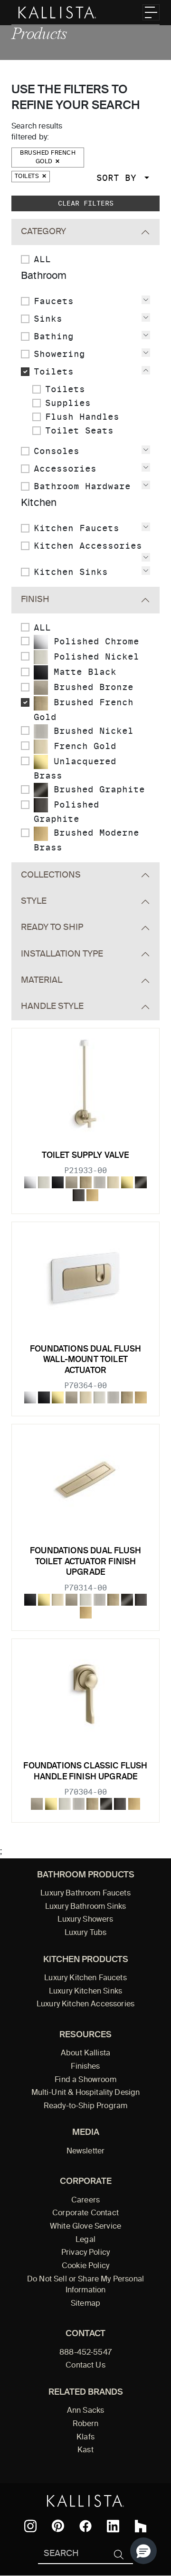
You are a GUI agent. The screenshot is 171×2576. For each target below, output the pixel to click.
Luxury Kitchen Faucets (85, 1978)
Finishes (85, 2067)
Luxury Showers (85, 1920)
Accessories (65, 469)
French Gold (82, 746)
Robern (86, 2424)
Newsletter (86, 2152)
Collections (51, 875)
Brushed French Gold (48, 158)
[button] (143, 2551)
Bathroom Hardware (82, 486)
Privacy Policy (85, 2253)
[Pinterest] (58, 2526)
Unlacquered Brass (75, 768)
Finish (35, 600)
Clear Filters (86, 203)
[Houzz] (141, 2526)
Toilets (28, 177)
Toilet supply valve (85, 1156)
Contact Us (85, 2366)
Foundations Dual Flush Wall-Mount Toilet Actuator (85, 1360)
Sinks (48, 319)
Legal (85, 2240)
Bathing (54, 336)
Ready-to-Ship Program (85, 2106)
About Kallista (85, 2053)
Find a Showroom (85, 2080)
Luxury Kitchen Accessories (85, 2004)
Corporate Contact (85, 2213)
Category (43, 232)
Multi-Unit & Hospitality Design (86, 2093)
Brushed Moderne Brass (86, 840)
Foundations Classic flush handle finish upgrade (85, 1772)
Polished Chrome (94, 641)
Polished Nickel (94, 656)
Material (42, 980)
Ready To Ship (52, 928)
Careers (85, 2201)
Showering (59, 354)
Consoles (57, 451)
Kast (85, 2450)
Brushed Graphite (96, 789)
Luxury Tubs (86, 1933)
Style (34, 901)
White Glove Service (85, 2227)
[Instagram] (30, 2526)
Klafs (85, 2438)
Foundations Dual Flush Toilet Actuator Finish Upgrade (85, 1562)
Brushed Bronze (91, 687)
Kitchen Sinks (71, 572)
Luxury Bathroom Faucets (85, 1894)
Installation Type (62, 954)
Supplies (68, 403)
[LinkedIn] (113, 2526)
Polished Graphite (66, 812)
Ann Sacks (85, 2411)
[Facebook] (85, 2526)
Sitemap (85, 2304)
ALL (42, 259)
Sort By (119, 178)
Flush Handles (82, 417)
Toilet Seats (79, 430)
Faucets (54, 301)
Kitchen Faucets (76, 528)
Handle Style (52, 1007)
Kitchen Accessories (88, 546)
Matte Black (82, 672)
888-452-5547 (85, 2353)
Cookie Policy (85, 2266)
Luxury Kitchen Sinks (85, 1992)
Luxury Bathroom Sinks (85, 1907)
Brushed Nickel (91, 731)
